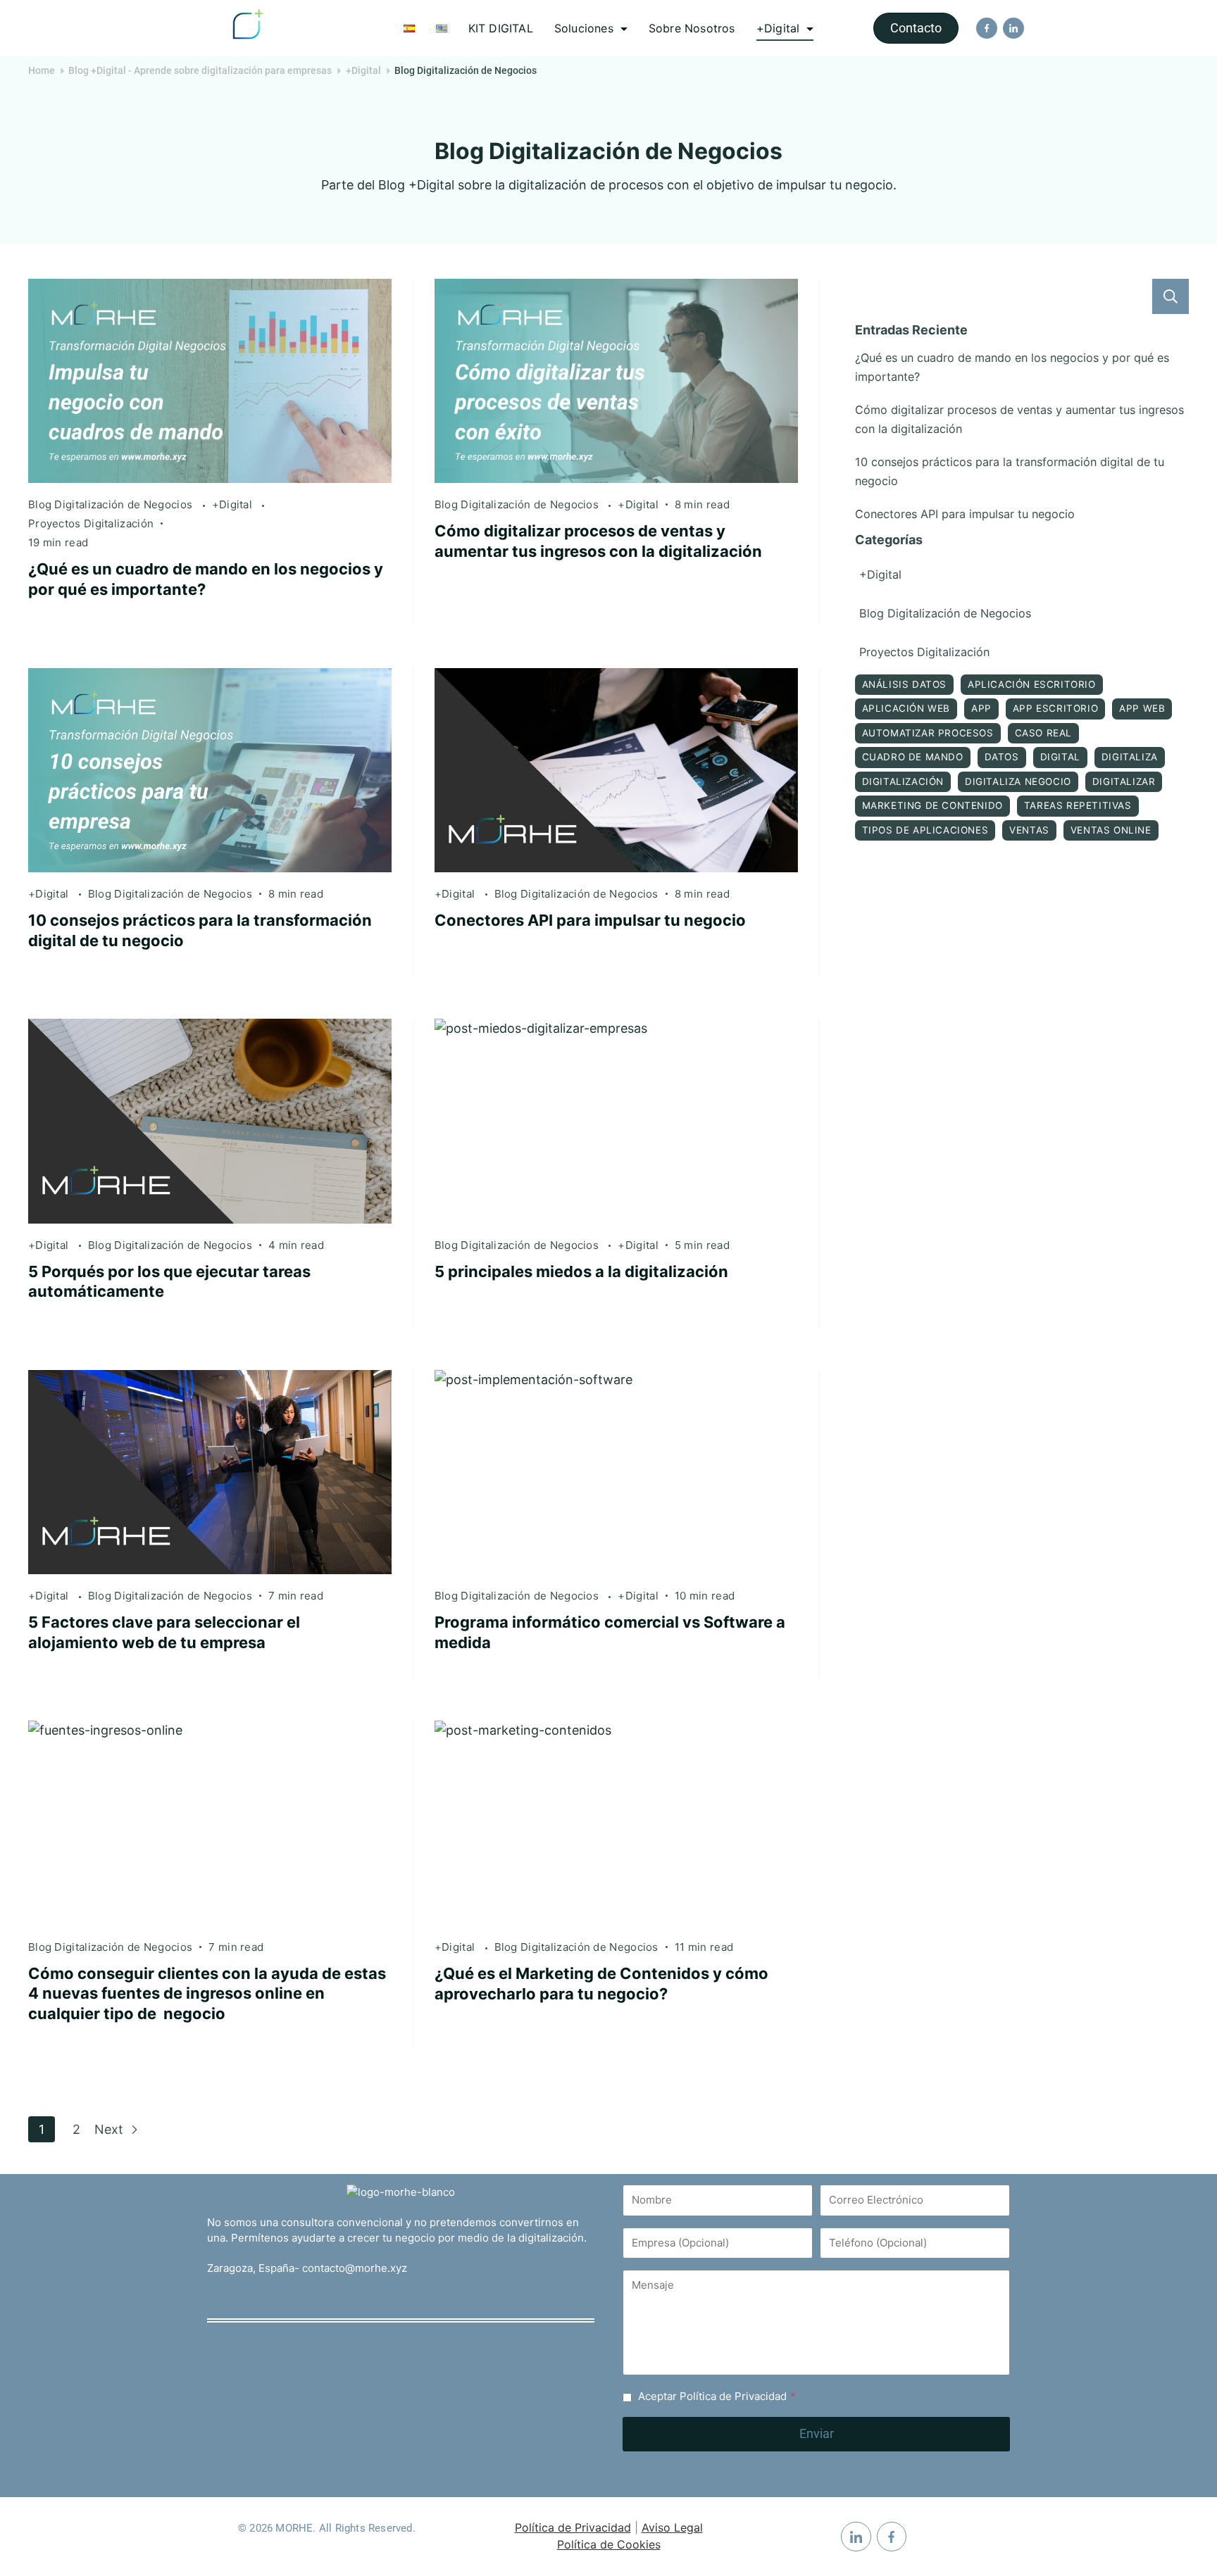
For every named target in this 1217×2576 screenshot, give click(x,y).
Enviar (817, 2433)
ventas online (1111, 830)
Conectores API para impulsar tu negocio (590, 920)
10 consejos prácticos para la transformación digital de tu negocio (1010, 471)
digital (1060, 757)
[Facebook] (987, 28)
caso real (1043, 733)
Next (111, 2129)
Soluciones (584, 28)
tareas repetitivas (1078, 805)
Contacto (916, 28)
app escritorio (1055, 708)
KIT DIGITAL (501, 28)
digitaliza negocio (1018, 781)
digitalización (903, 781)
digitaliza (1130, 757)
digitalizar (1124, 781)
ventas (1029, 830)
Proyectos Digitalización (91, 523)
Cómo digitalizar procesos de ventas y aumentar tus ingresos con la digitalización (1019, 419)
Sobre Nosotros (692, 28)
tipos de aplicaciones (925, 830)
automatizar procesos (928, 733)
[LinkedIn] (1013, 28)
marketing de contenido (932, 805)
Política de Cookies (609, 2544)
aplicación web (906, 708)
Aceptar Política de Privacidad (717, 2396)
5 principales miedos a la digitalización (581, 1271)
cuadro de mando (913, 757)
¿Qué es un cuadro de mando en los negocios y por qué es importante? (1012, 367)
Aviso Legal (672, 2527)
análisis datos (904, 684)
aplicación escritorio (1032, 684)
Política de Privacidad (573, 2527)
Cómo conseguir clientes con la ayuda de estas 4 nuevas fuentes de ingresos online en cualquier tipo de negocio (207, 1993)
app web (1142, 708)
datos (1002, 757)
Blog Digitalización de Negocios (112, 504)
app (981, 708)
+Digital (778, 28)
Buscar (1171, 296)
